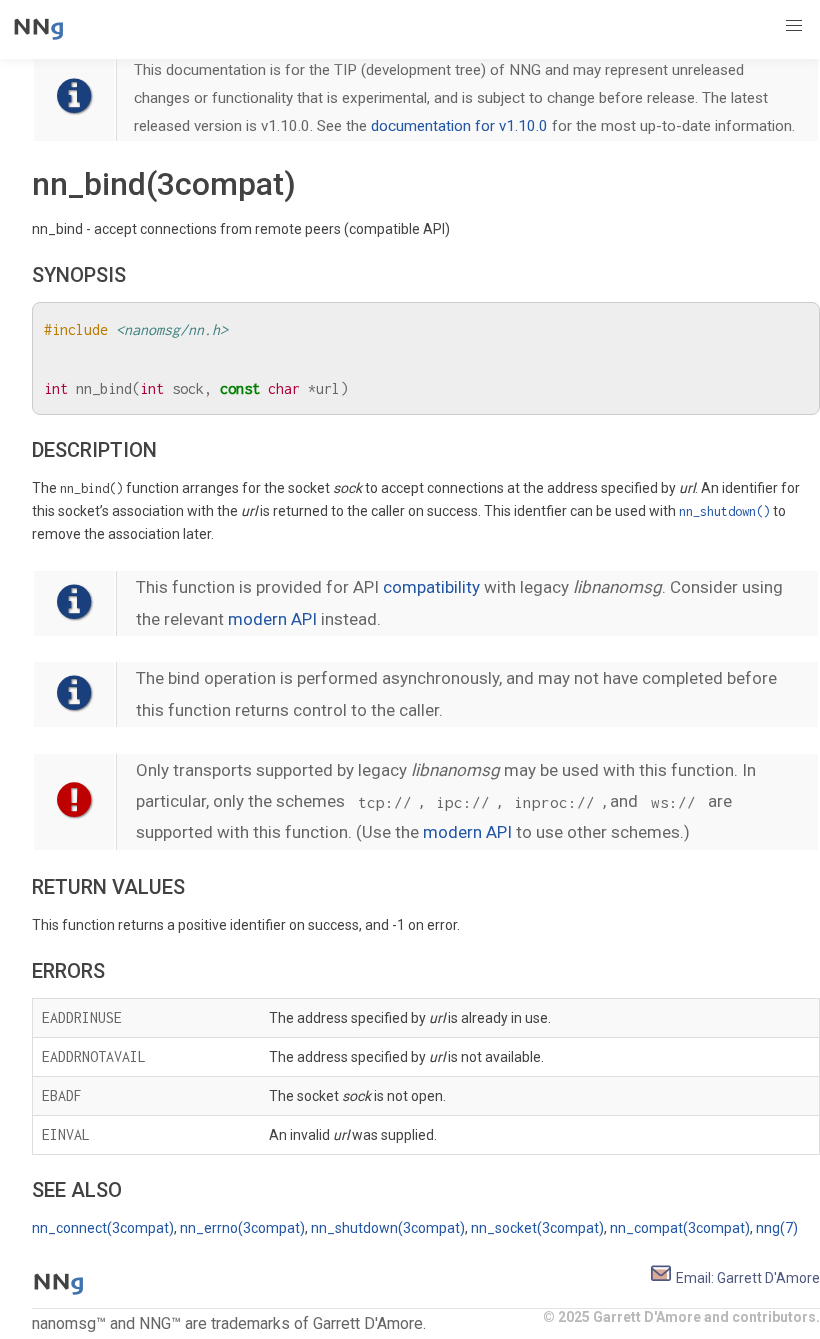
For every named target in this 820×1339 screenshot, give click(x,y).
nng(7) (777, 1228)
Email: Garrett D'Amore (746, 1278)
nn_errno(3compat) (242, 1228)
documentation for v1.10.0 (459, 126)
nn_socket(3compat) (537, 1228)
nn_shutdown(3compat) (388, 1228)
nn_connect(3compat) (103, 1228)
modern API (272, 619)
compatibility (431, 587)
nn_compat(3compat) (680, 1228)
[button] (794, 26)
